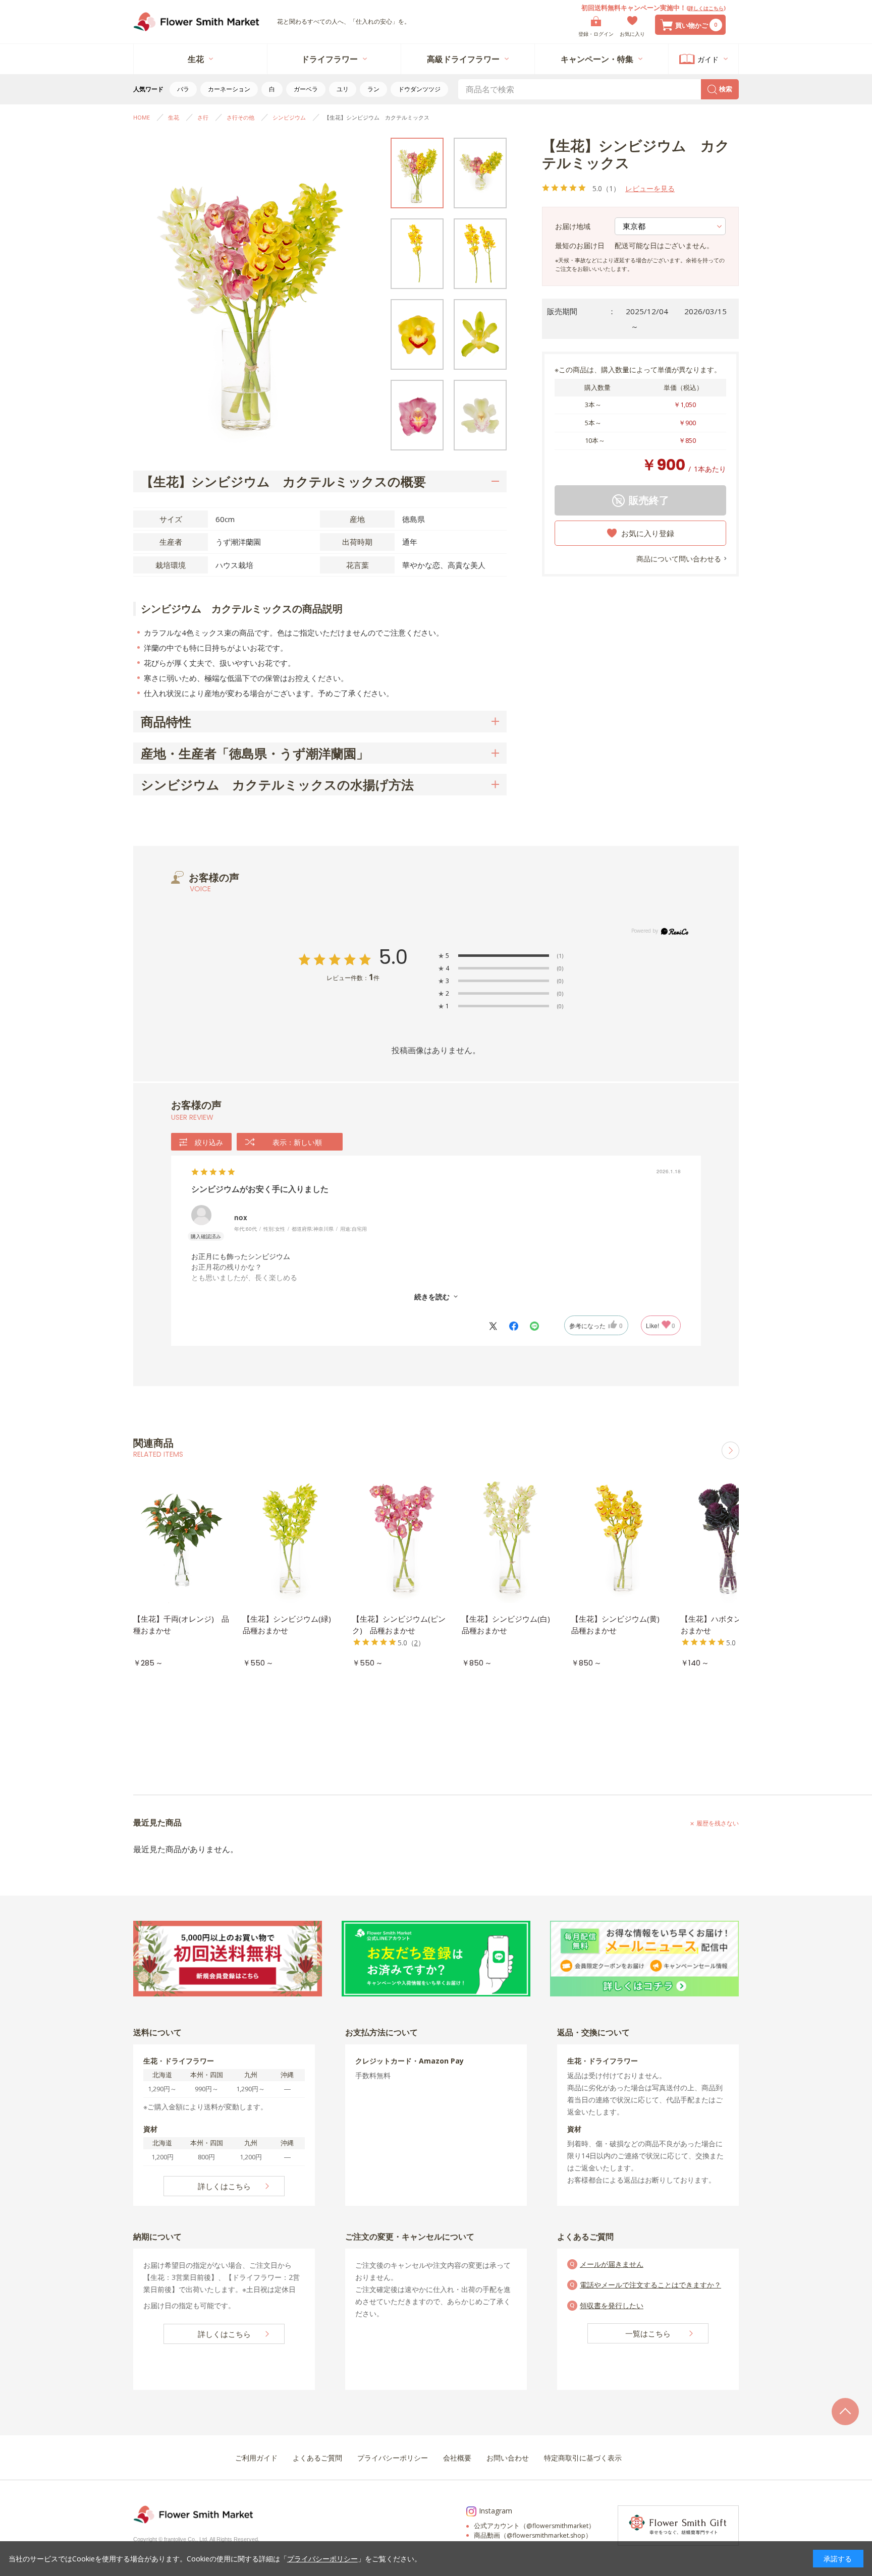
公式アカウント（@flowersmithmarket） (534, 2526)
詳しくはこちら (706, 8)
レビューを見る (650, 188)
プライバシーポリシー (322, 2559)
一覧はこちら (648, 2333)
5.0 (393, 957)
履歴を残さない (718, 1823)
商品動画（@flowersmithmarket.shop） (533, 2535)
